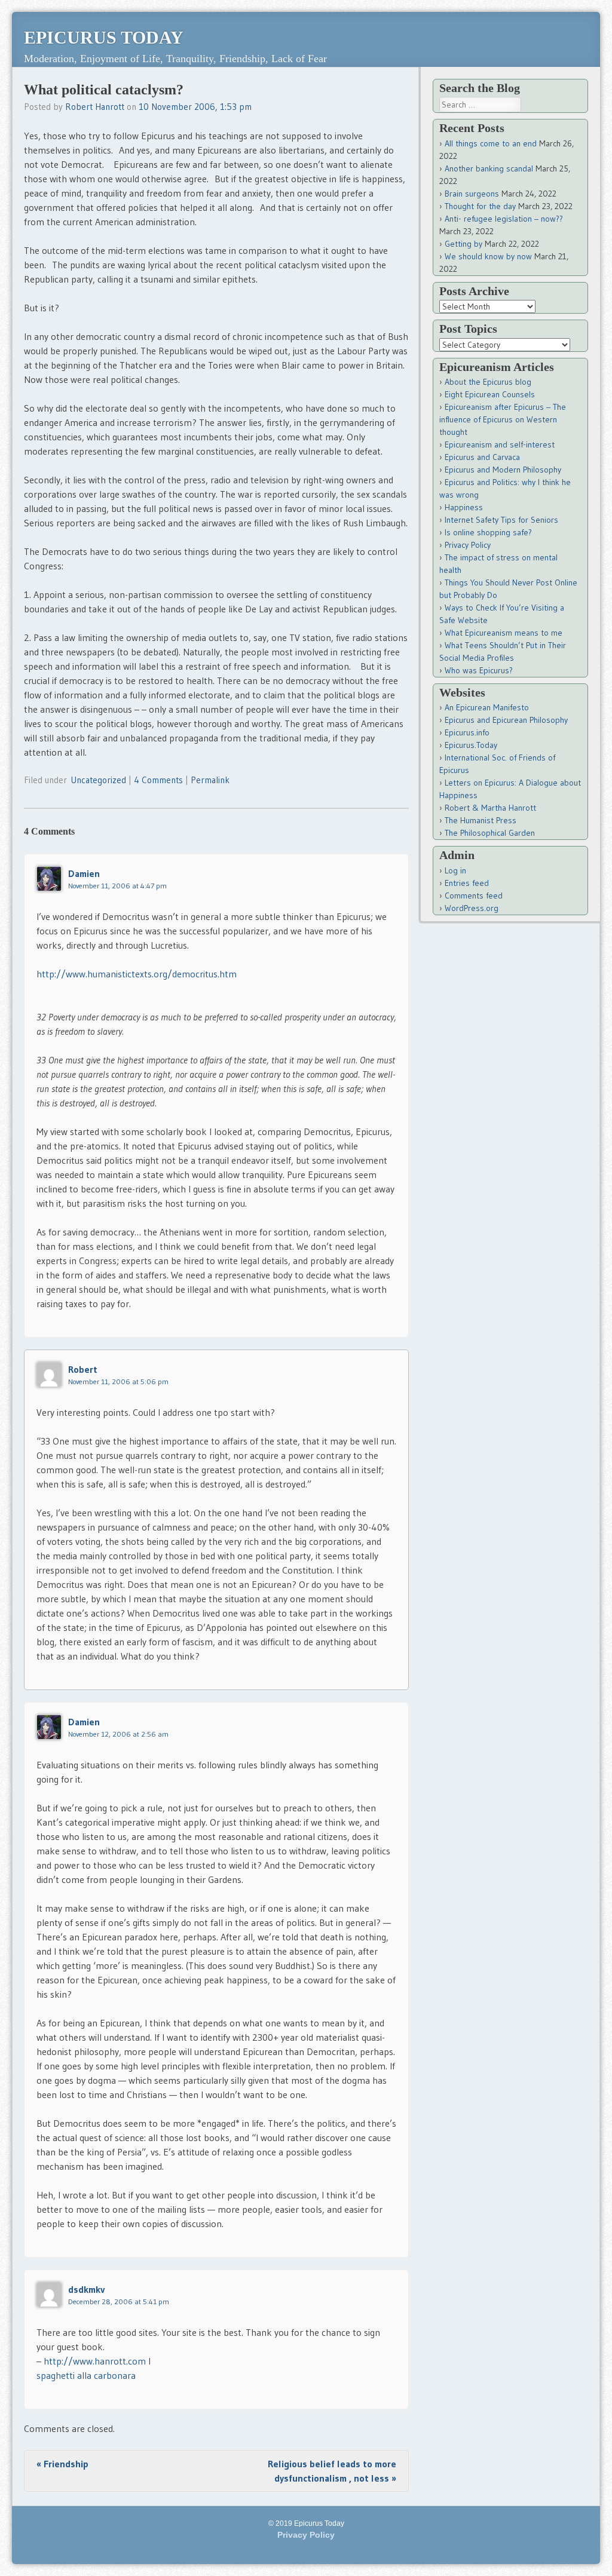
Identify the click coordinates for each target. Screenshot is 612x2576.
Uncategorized (98, 780)
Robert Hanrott (95, 107)
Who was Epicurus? (479, 670)
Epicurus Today (104, 37)
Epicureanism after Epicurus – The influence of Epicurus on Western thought (503, 419)
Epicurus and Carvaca (482, 457)
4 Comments (158, 780)
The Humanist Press (481, 820)
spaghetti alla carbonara (86, 2375)
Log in (455, 870)
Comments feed (474, 896)
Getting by (463, 244)
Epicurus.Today (471, 745)
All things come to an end (491, 143)
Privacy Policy (468, 545)
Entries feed (467, 883)
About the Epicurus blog (488, 382)
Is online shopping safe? (488, 532)
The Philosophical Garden (490, 833)
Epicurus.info (467, 732)
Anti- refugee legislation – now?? (504, 219)
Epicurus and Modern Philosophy (503, 470)
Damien (84, 873)
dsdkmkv (86, 2289)
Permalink (210, 780)
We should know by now (488, 256)
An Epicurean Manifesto (487, 707)
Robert (83, 1369)
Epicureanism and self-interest (500, 444)
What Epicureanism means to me (504, 633)
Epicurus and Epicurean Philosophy (506, 720)
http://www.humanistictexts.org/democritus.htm (137, 974)
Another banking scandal (489, 168)
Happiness (464, 507)
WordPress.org (472, 908)
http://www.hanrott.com (95, 2361)
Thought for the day (480, 206)
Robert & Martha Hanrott (490, 808)
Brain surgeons (472, 194)
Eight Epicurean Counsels (490, 394)
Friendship (62, 2464)
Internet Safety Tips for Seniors (501, 520)
